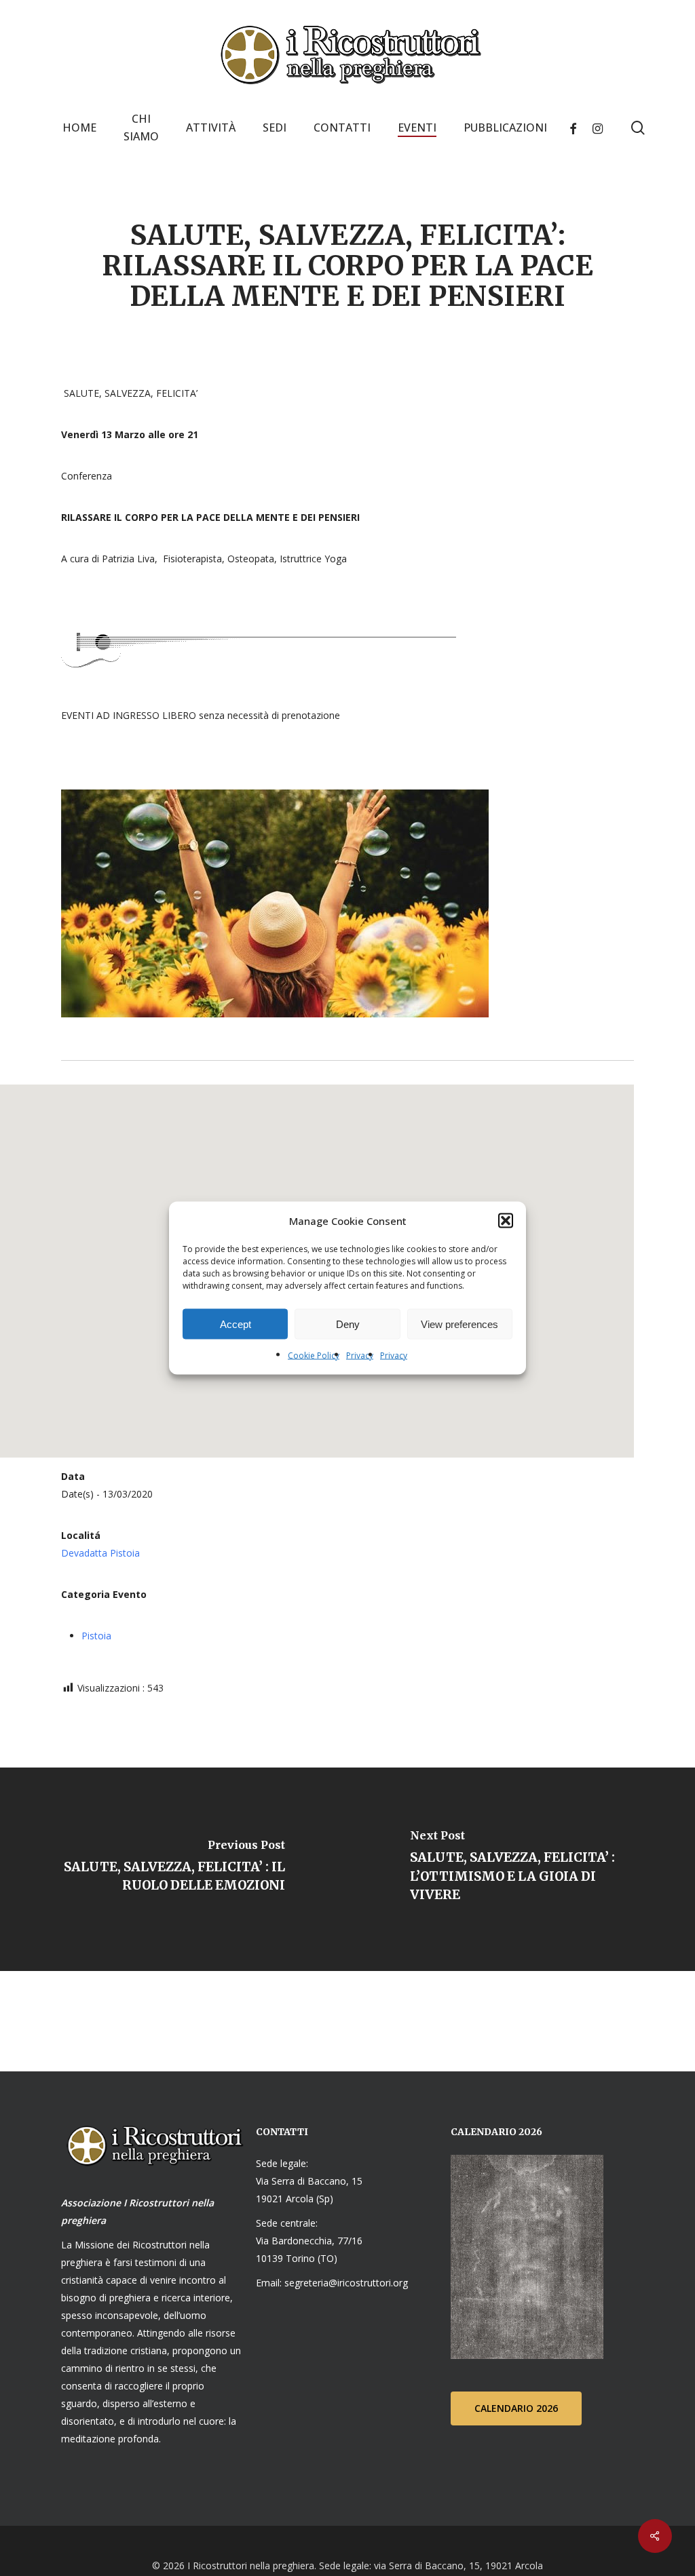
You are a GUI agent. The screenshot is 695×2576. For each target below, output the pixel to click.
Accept (236, 1324)
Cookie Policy (314, 1355)
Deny (348, 1324)
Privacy (360, 1355)
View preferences (459, 1324)
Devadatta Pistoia (100, 1553)
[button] (506, 1221)
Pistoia (96, 1636)
